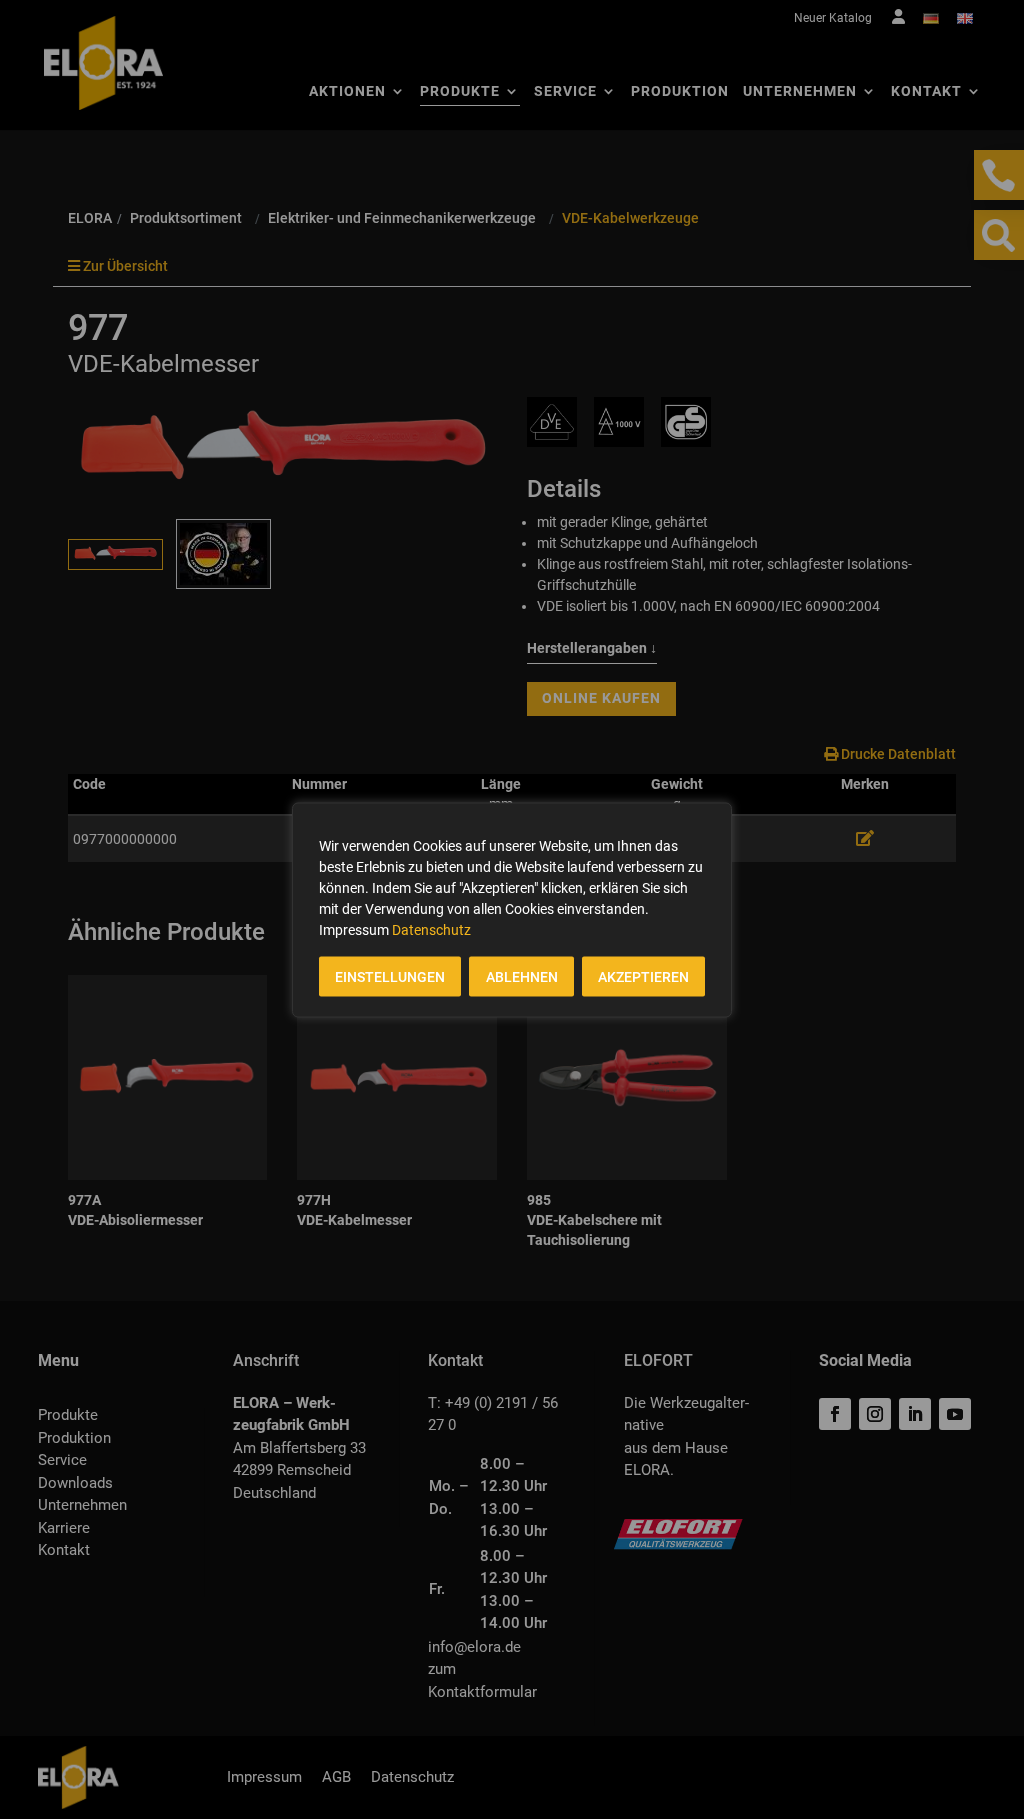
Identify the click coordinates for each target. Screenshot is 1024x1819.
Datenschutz (431, 929)
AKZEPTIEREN (643, 976)
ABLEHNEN (522, 976)
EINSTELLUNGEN (390, 976)
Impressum (354, 929)
